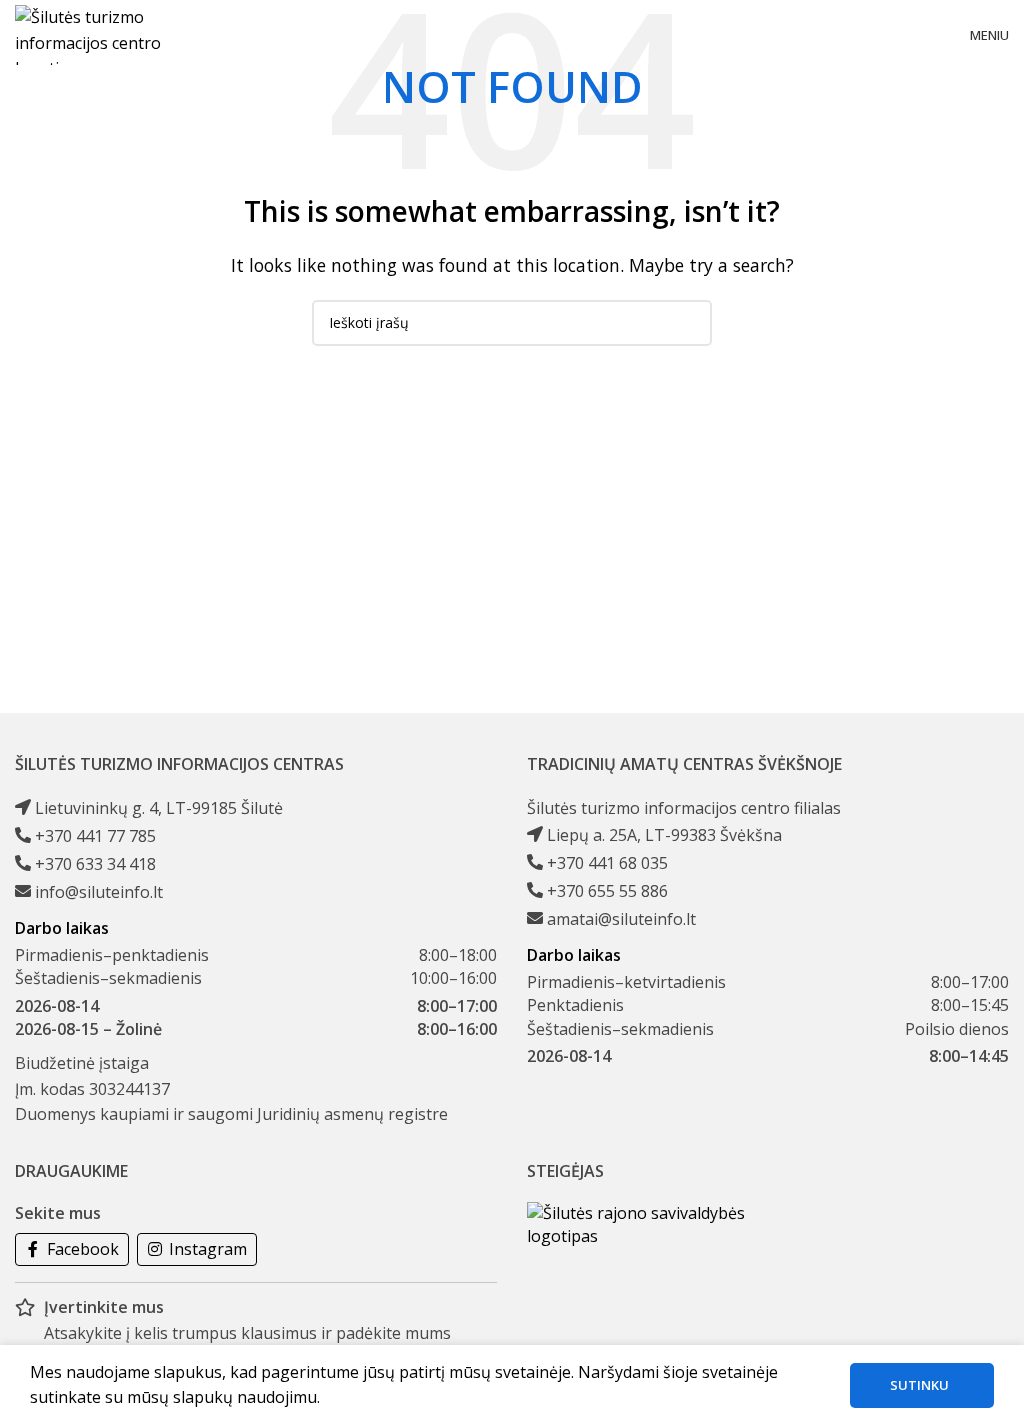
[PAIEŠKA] (689, 323)
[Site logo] (104, 33)
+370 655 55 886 (607, 891)
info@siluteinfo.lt (99, 892)
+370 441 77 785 (95, 836)
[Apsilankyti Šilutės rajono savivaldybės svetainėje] (637, 1224)
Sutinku (919, 1385)
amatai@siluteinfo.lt (621, 919)
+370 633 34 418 (95, 864)
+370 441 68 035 (607, 863)
